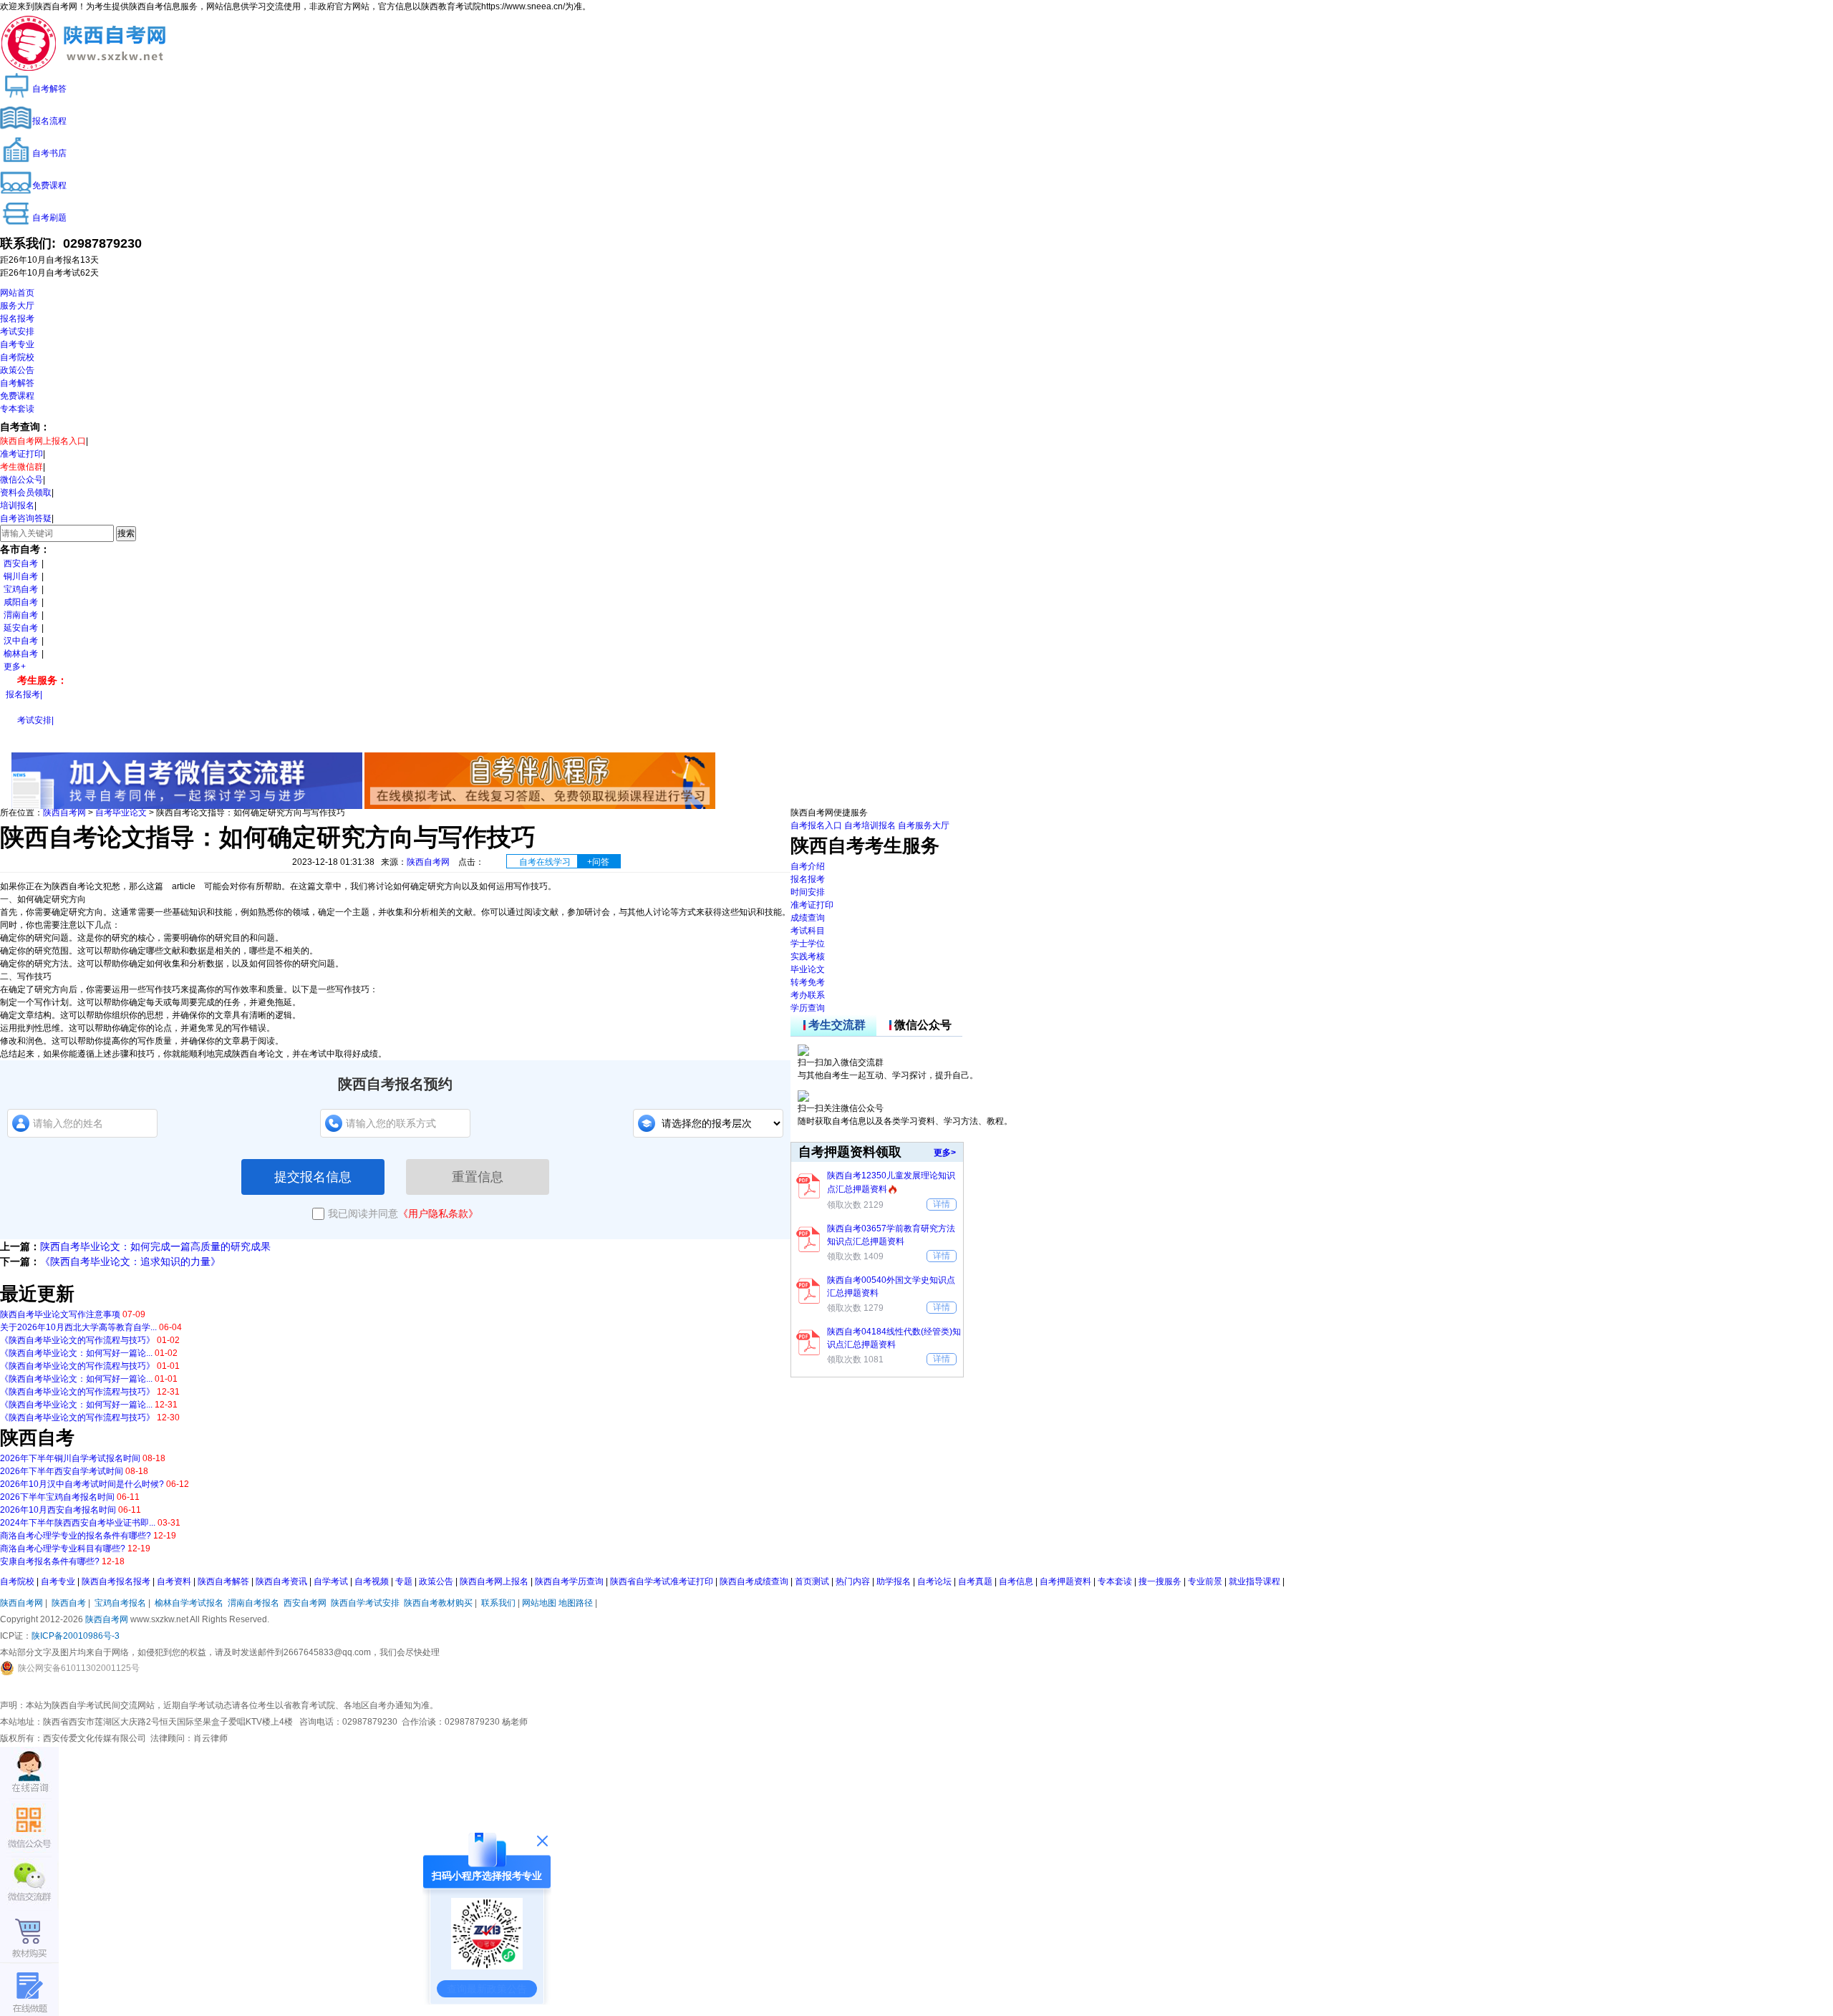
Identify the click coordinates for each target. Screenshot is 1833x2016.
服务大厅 (17, 306)
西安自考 (21, 563)
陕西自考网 (64, 813)
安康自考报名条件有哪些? (50, 1561)
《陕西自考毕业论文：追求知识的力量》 (130, 1261)
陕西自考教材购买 (438, 1603)
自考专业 (17, 344)
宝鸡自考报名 (120, 1603)
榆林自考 (21, 654)
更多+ (15, 667)
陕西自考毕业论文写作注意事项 (60, 1314)
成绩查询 (808, 918)
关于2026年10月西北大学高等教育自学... (78, 1327)
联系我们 (498, 1603)
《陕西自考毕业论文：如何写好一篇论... (76, 1353)
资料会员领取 (26, 493)
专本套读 (17, 409)
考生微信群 (21, 467)
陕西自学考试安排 (365, 1603)
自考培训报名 (870, 825)
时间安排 (808, 892)
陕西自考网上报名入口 (43, 441)
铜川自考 (21, 576)
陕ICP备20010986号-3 (76, 1636)
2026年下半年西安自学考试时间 (62, 1471)
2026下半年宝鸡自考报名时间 (57, 1497)
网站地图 (539, 1603)
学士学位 (808, 944)
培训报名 (17, 505)
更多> (945, 1153)
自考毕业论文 (121, 813)
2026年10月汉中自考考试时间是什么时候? (82, 1484)
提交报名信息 (313, 1177)
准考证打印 (21, 454)
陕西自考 (69, 1603)
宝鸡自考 (21, 589)
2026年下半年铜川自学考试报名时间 (70, 1458)
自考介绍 (808, 866)
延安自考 (21, 628)
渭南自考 (21, 615)
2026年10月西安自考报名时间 (58, 1510)
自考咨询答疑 (26, 518)
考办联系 (808, 995)
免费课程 (17, 396)
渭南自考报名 (253, 1603)
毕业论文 (808, 969)
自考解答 (17, 383)
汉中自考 (21, 641)
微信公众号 (21, 480)
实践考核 (808, 956)
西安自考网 (305, 1603)
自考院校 (17, 357)
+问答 (598, 862)
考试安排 (17, 331)
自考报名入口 (816, 825)
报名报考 (17, 319)
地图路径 (577, 1603)
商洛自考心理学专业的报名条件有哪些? (76, 1536)
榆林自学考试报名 (189, 1603)
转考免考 (808, 982)
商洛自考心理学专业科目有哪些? (63, 1549)
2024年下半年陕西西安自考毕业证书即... (78, 1523)
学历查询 (808, 1008)
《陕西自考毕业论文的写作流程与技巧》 (77, 1340)
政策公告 (17, 370)
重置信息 (478, 1177)
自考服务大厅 (924, 825)
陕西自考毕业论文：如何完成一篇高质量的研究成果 (155, 1246)
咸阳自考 (21, 602)
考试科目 (808, 931)
